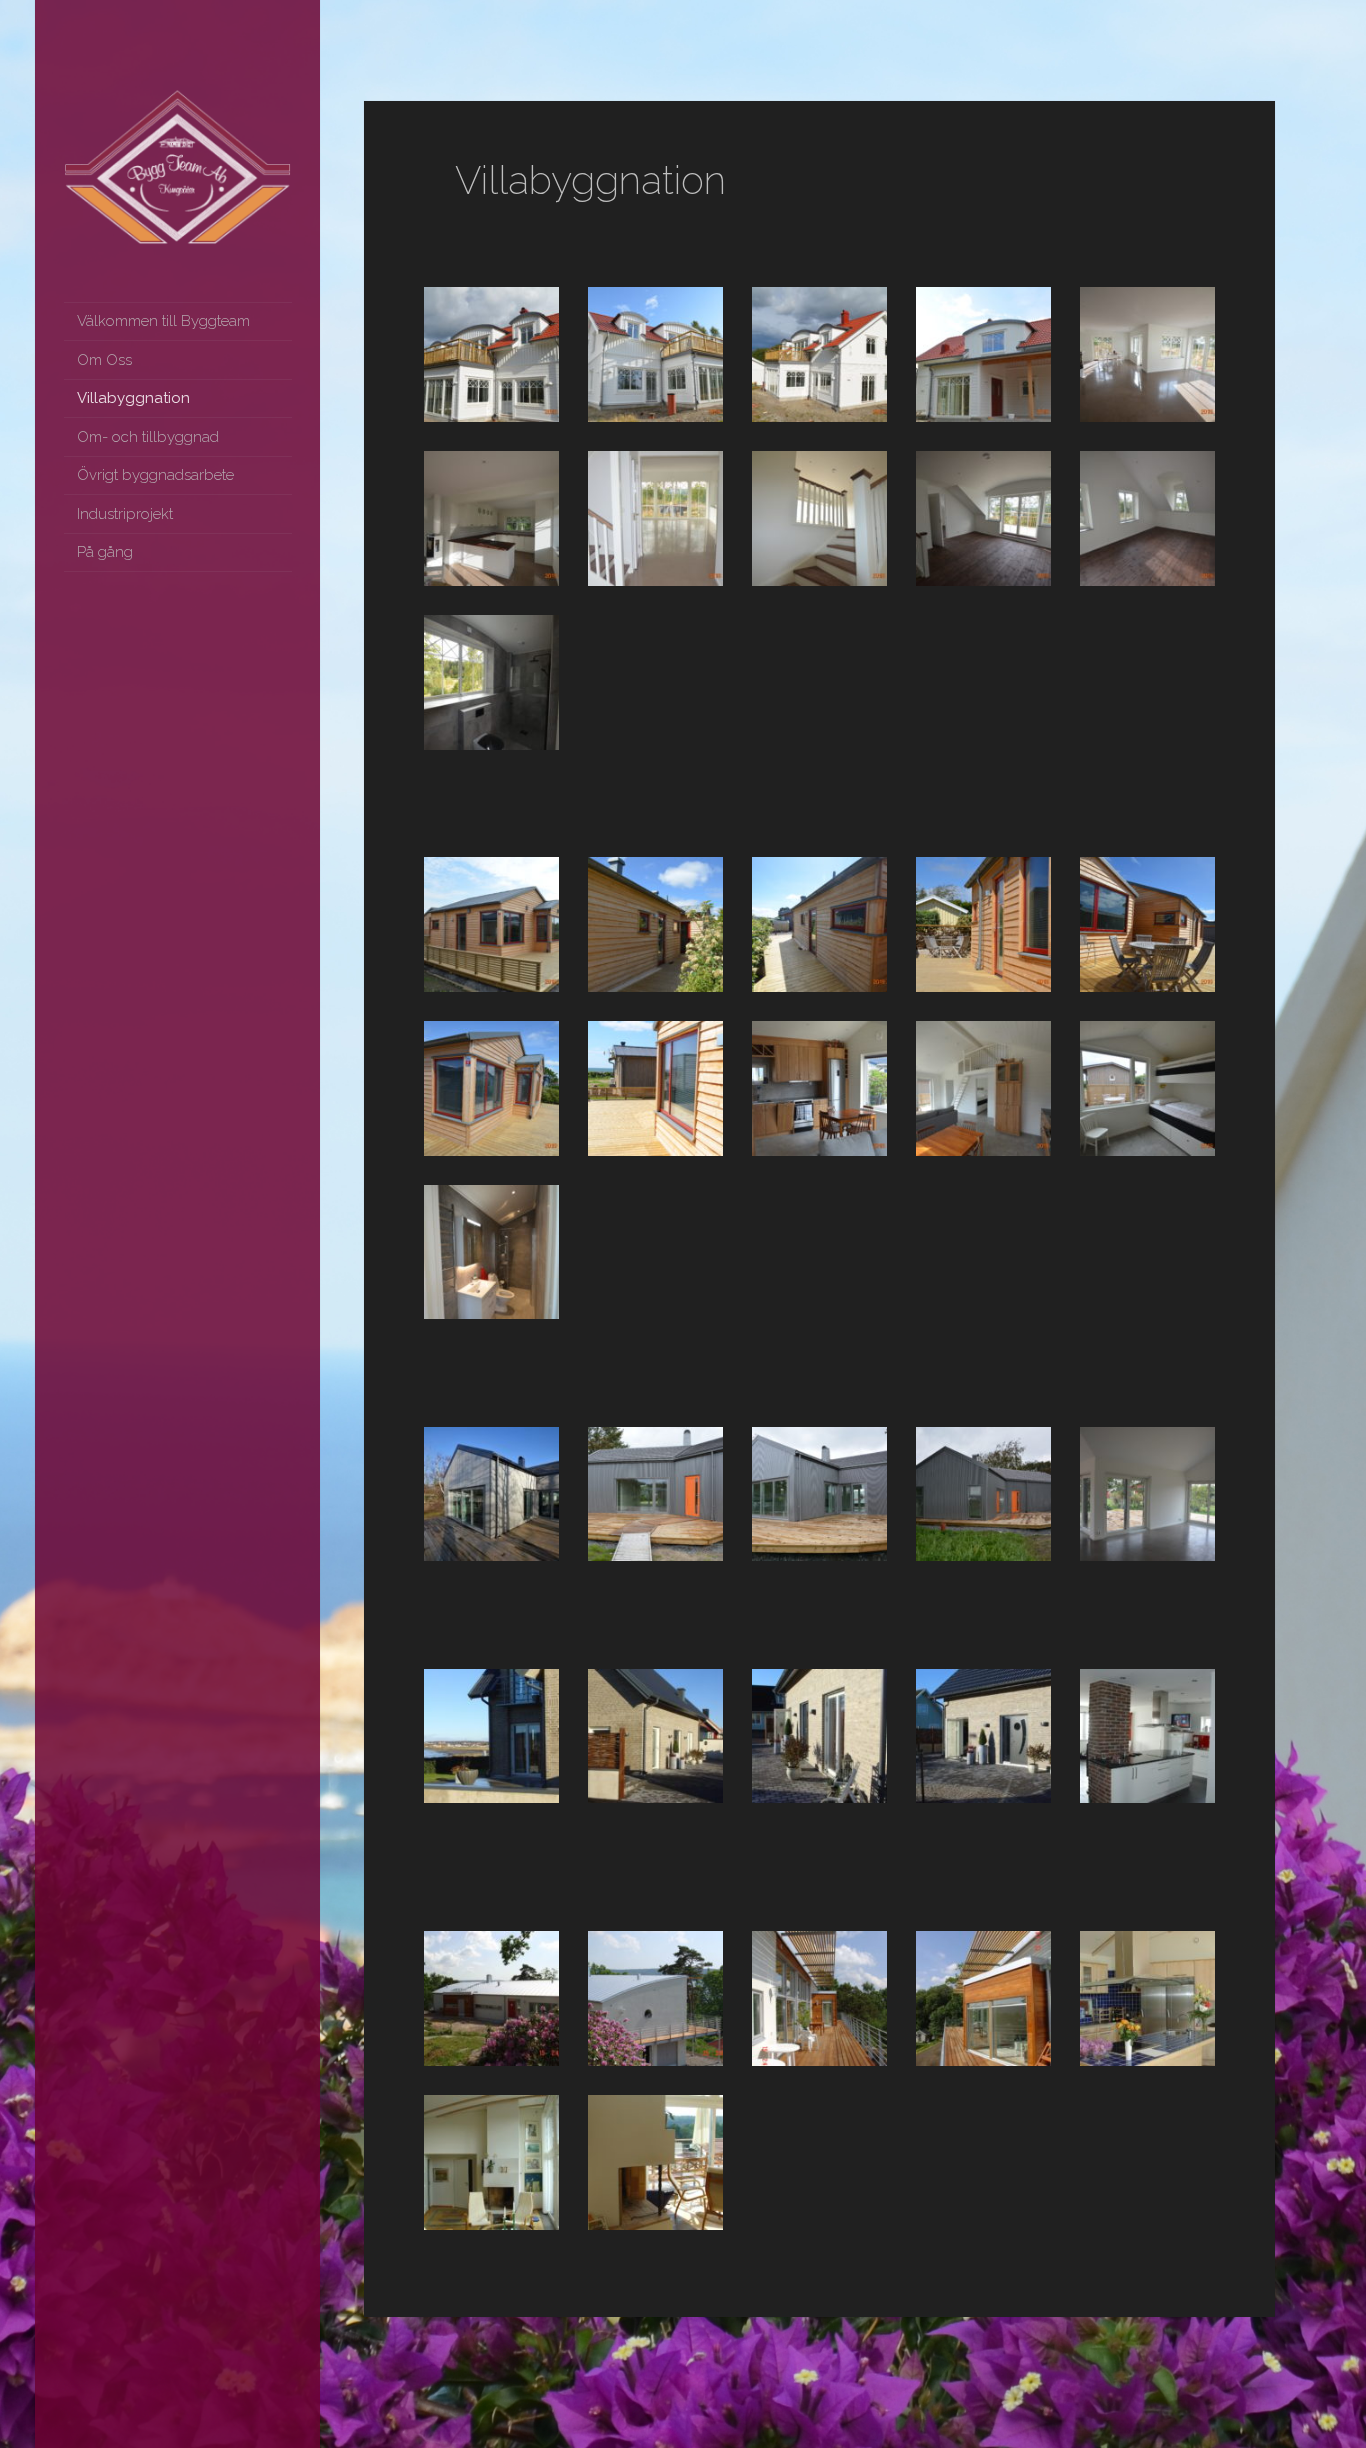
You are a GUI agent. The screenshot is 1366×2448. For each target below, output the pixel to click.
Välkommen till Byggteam (163, 321)
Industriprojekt (125, 514)
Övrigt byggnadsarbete (155, 475)
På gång (105, 552)
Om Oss (104, 360)
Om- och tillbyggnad (148, 437)
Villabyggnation (133, 398)
